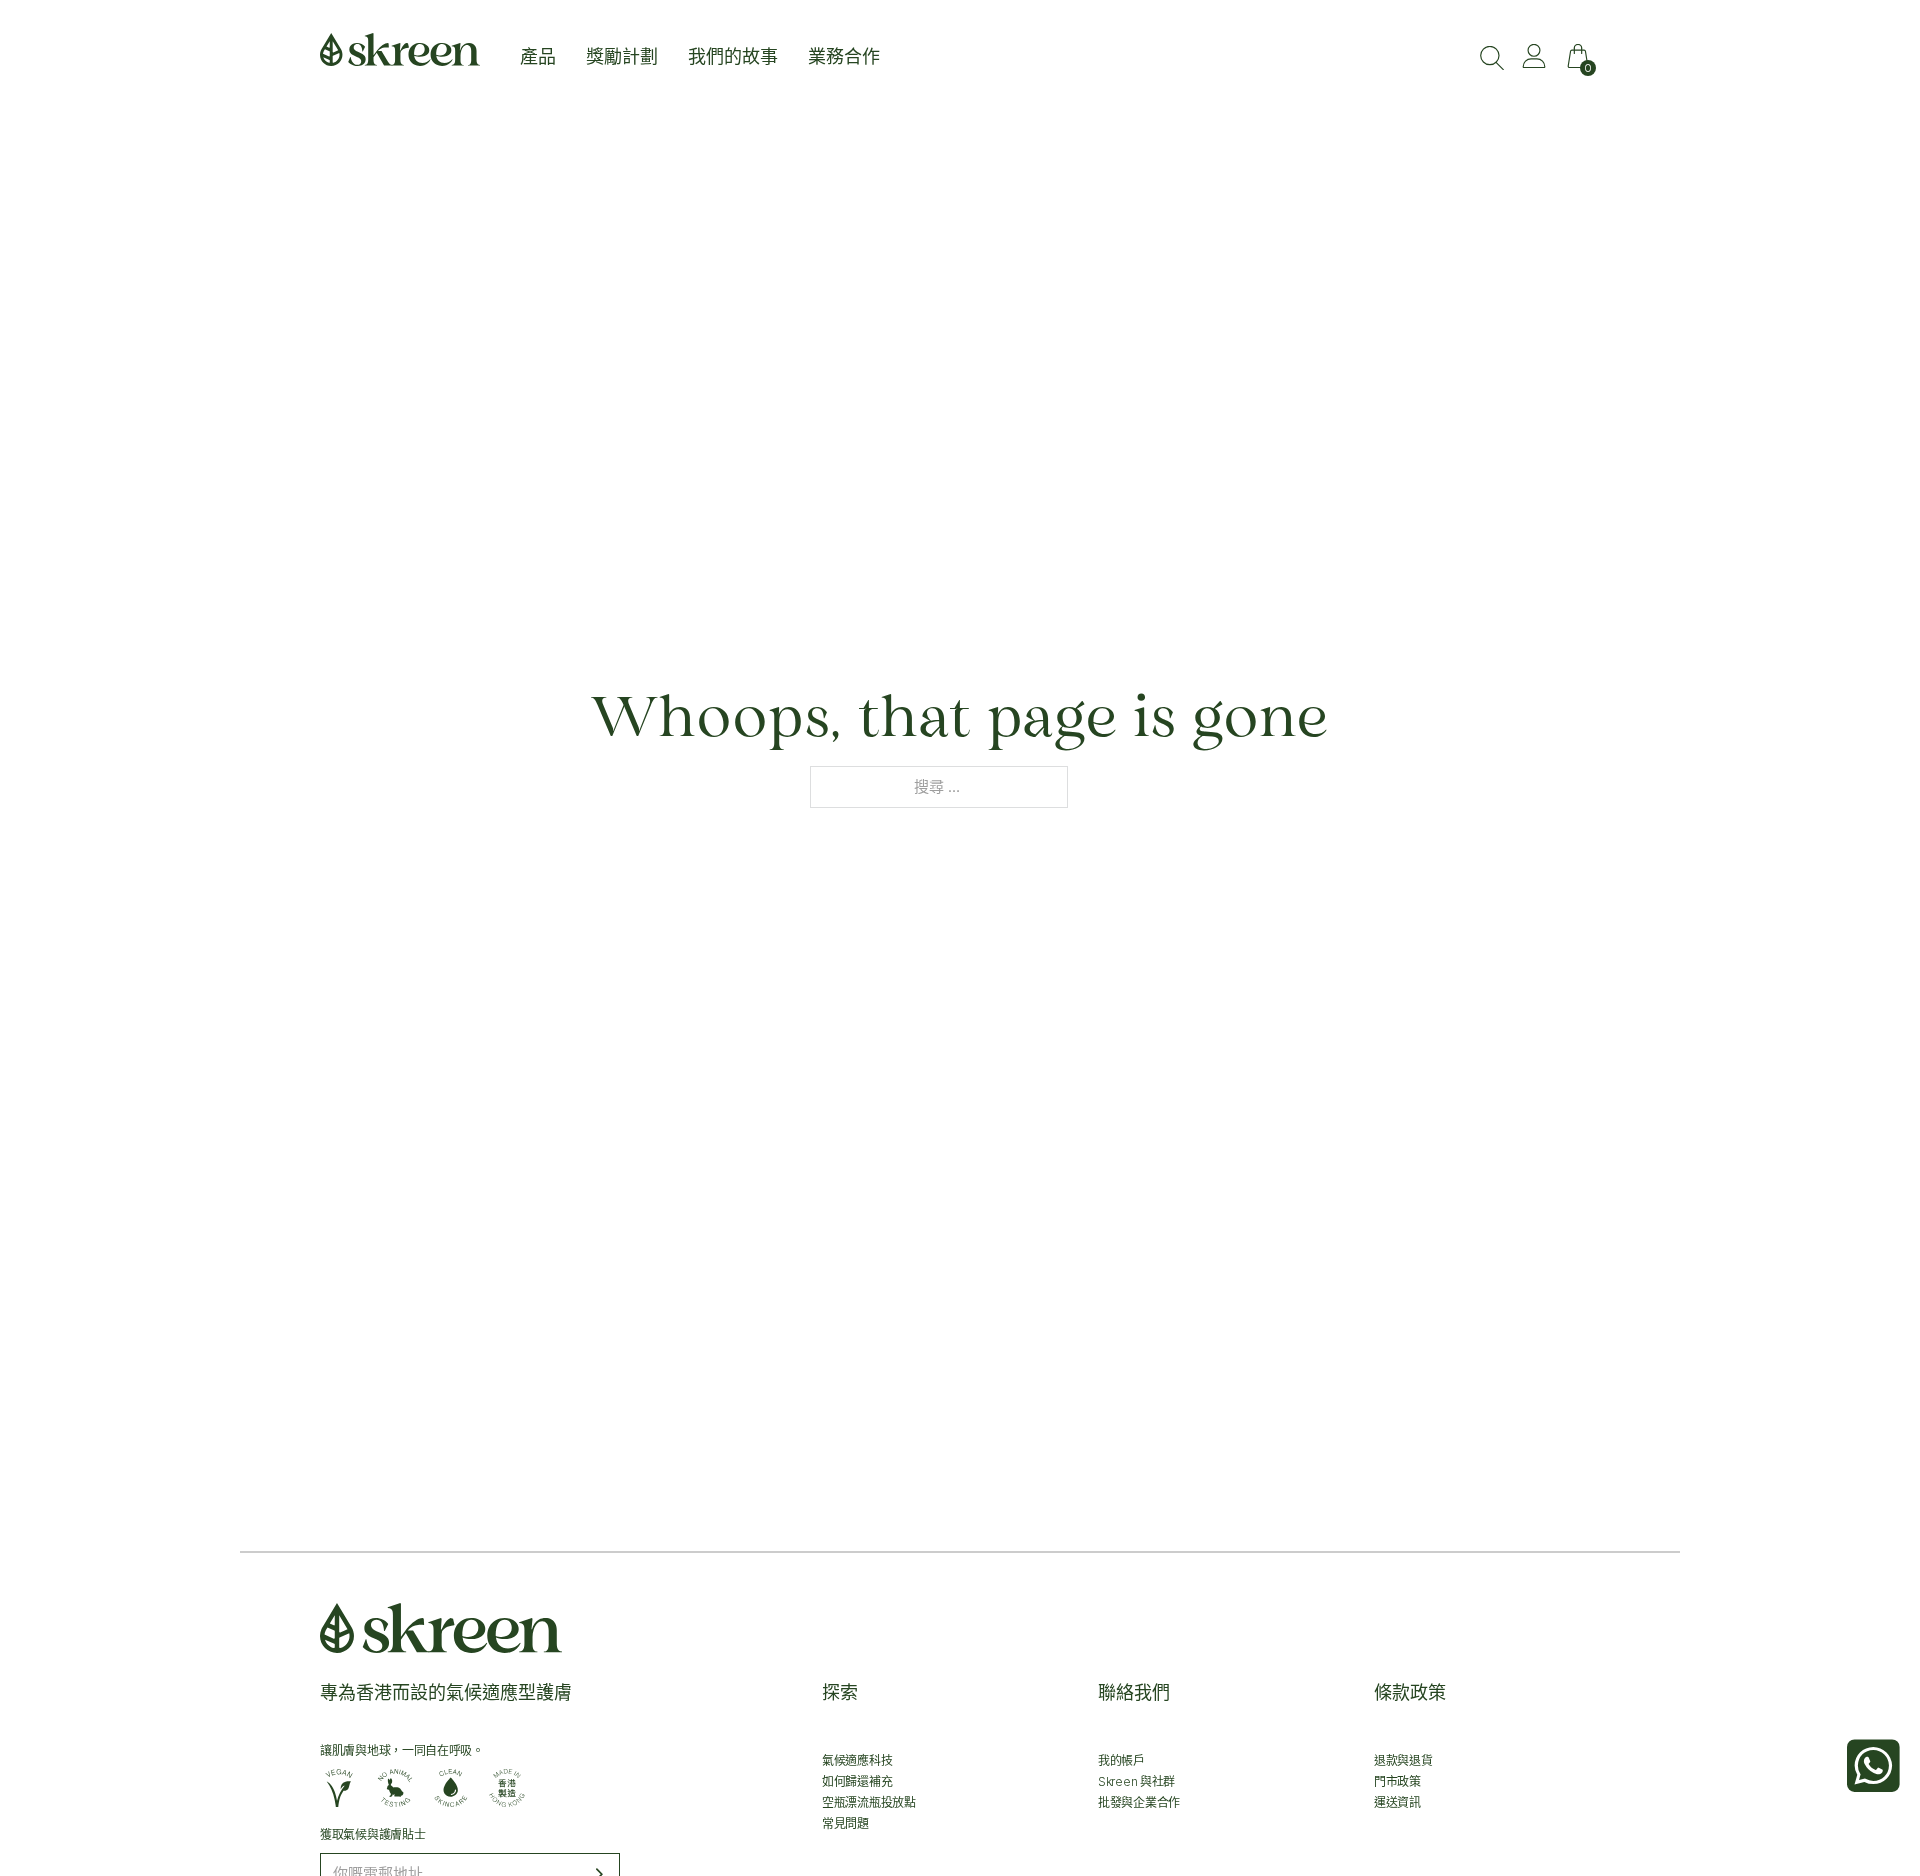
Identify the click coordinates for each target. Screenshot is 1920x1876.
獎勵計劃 (622, 57)
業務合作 (844, 57)
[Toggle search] (1492, 58)
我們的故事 (733, 57)
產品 (538, 57)
